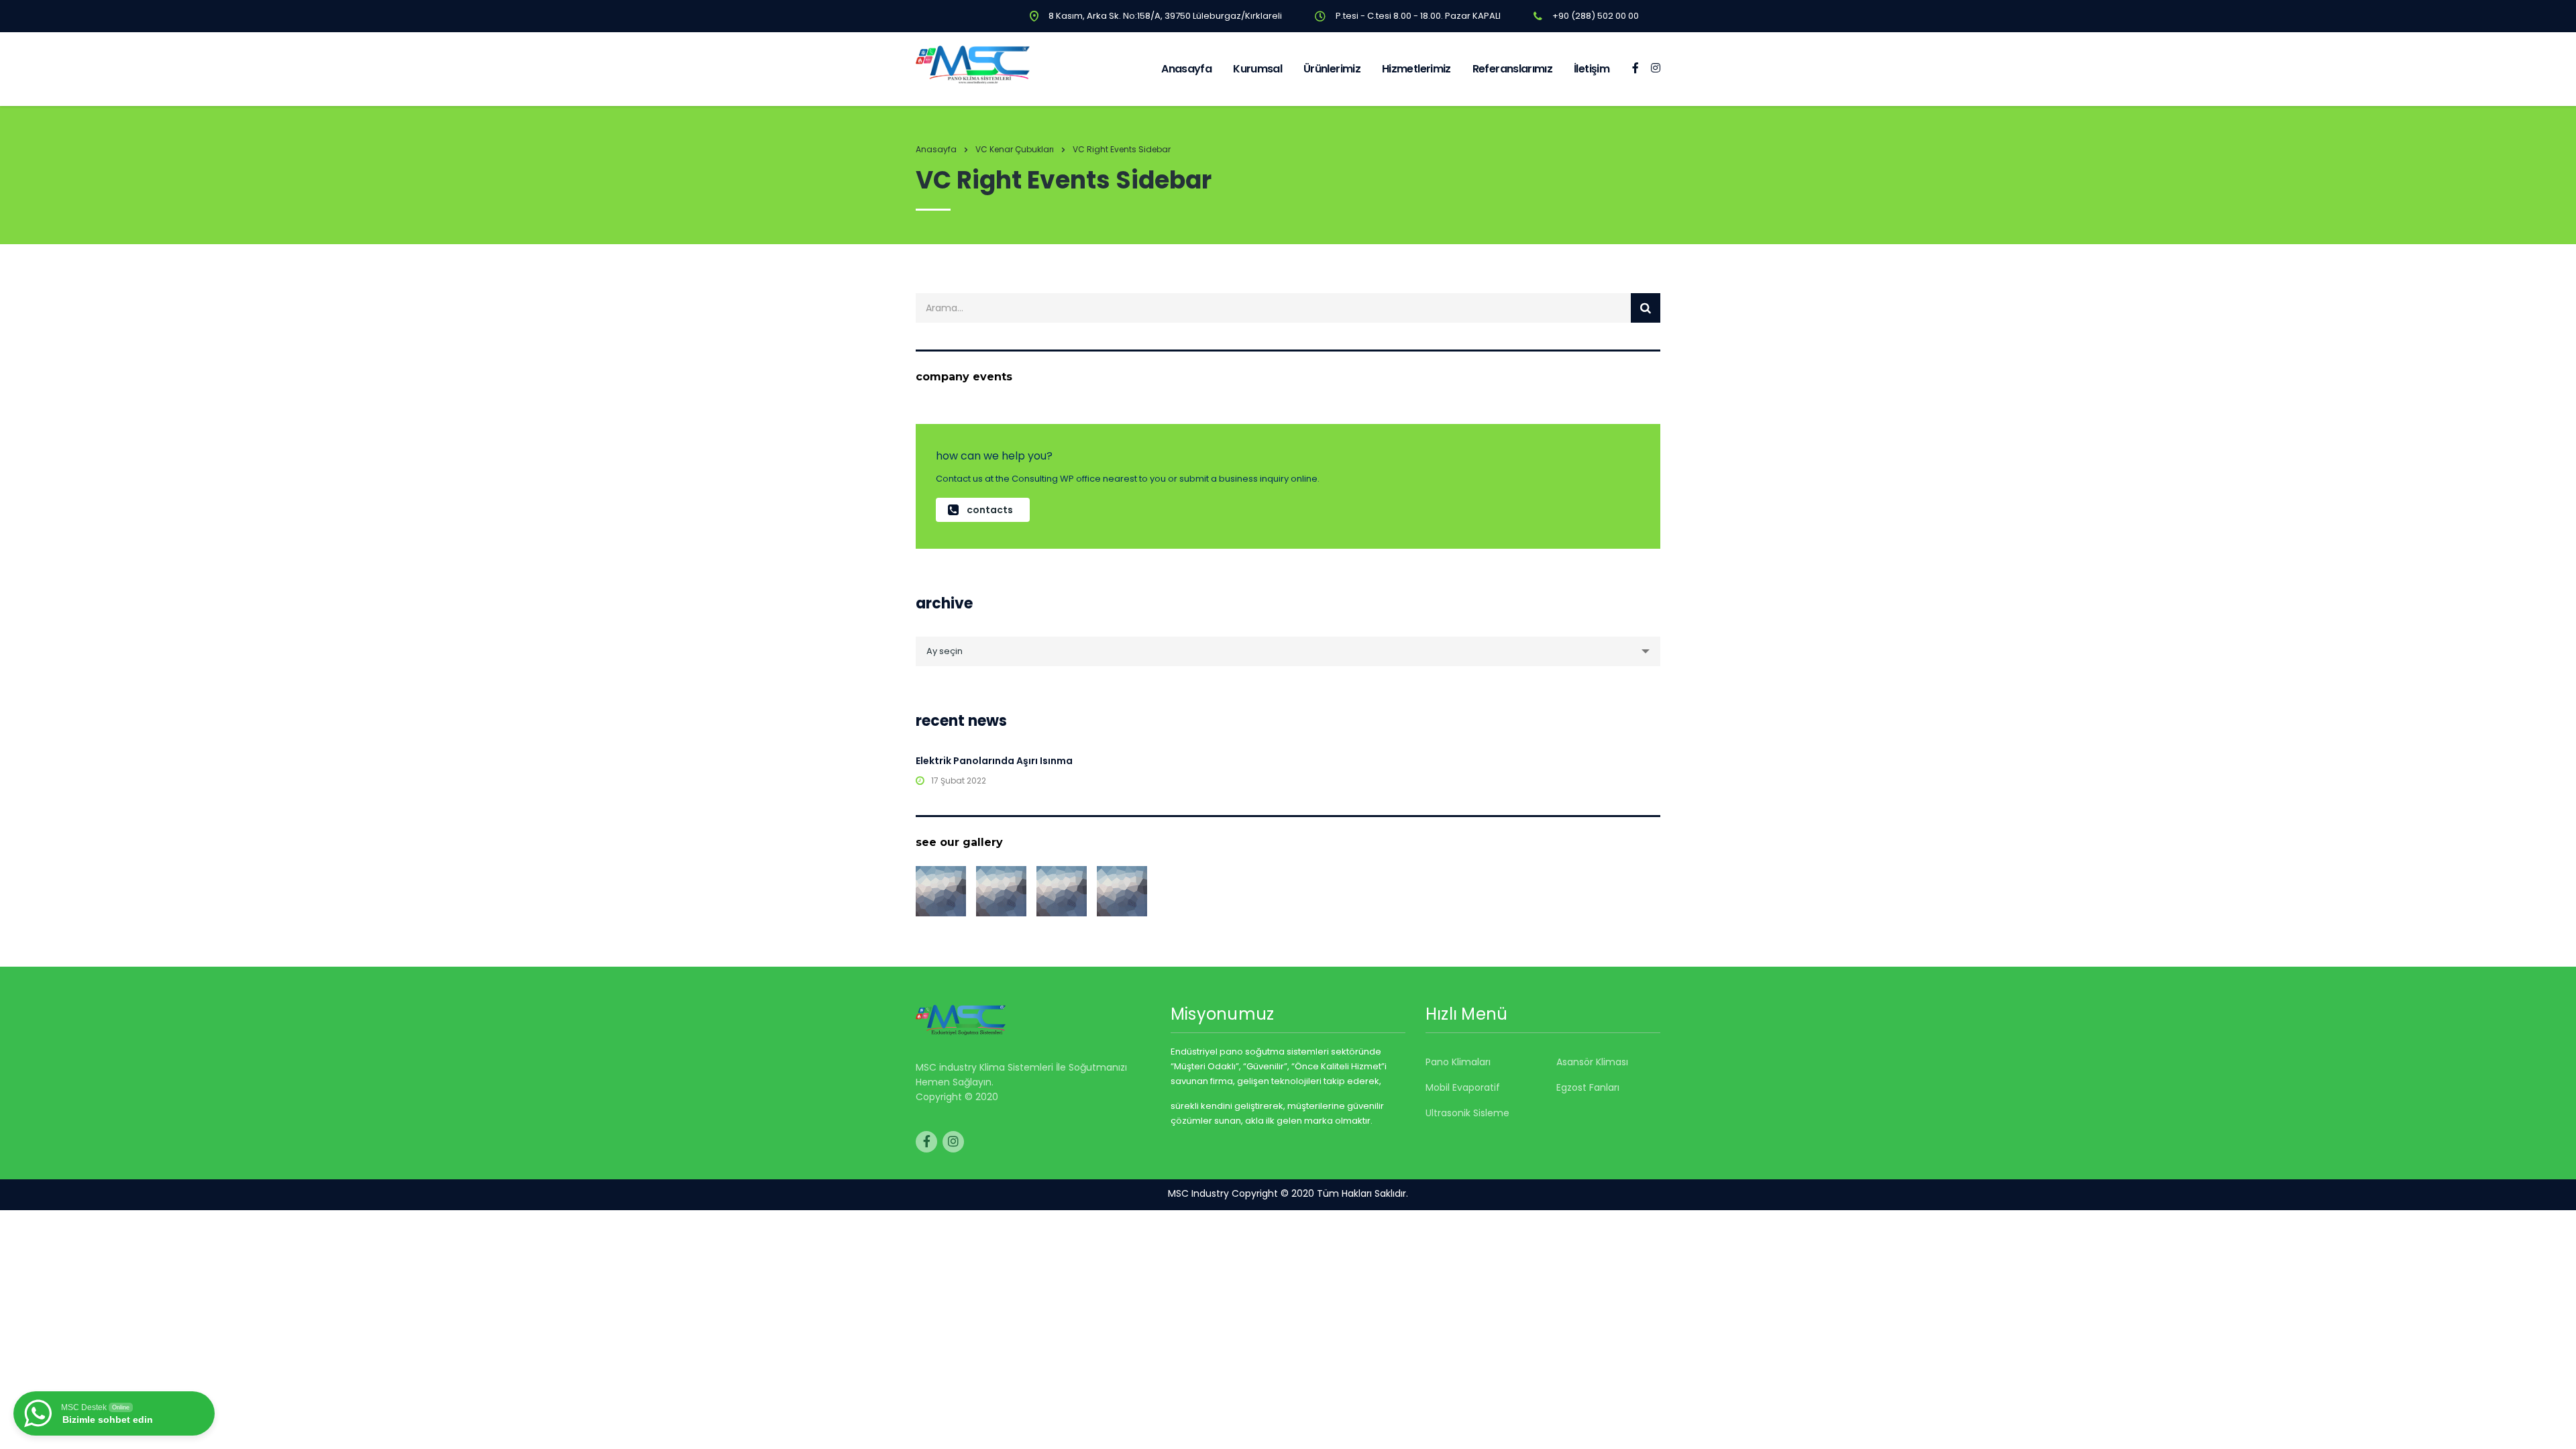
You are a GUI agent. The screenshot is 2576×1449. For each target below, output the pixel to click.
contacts (990, 510)
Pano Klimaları (1458, 1062)
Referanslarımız (1512, 69)
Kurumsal (1257, 69)
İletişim (1592, 69)
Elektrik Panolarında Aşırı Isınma (994, 761)
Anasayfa (1186, 69)
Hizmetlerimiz (1416, 69)
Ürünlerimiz (1332, 69)
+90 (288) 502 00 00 (1596, 16)
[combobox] (1288, 651)
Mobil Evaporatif (1463, 1087)
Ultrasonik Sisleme (1467, 1113)
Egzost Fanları (1588, 1087)
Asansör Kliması (1592, 1062)
